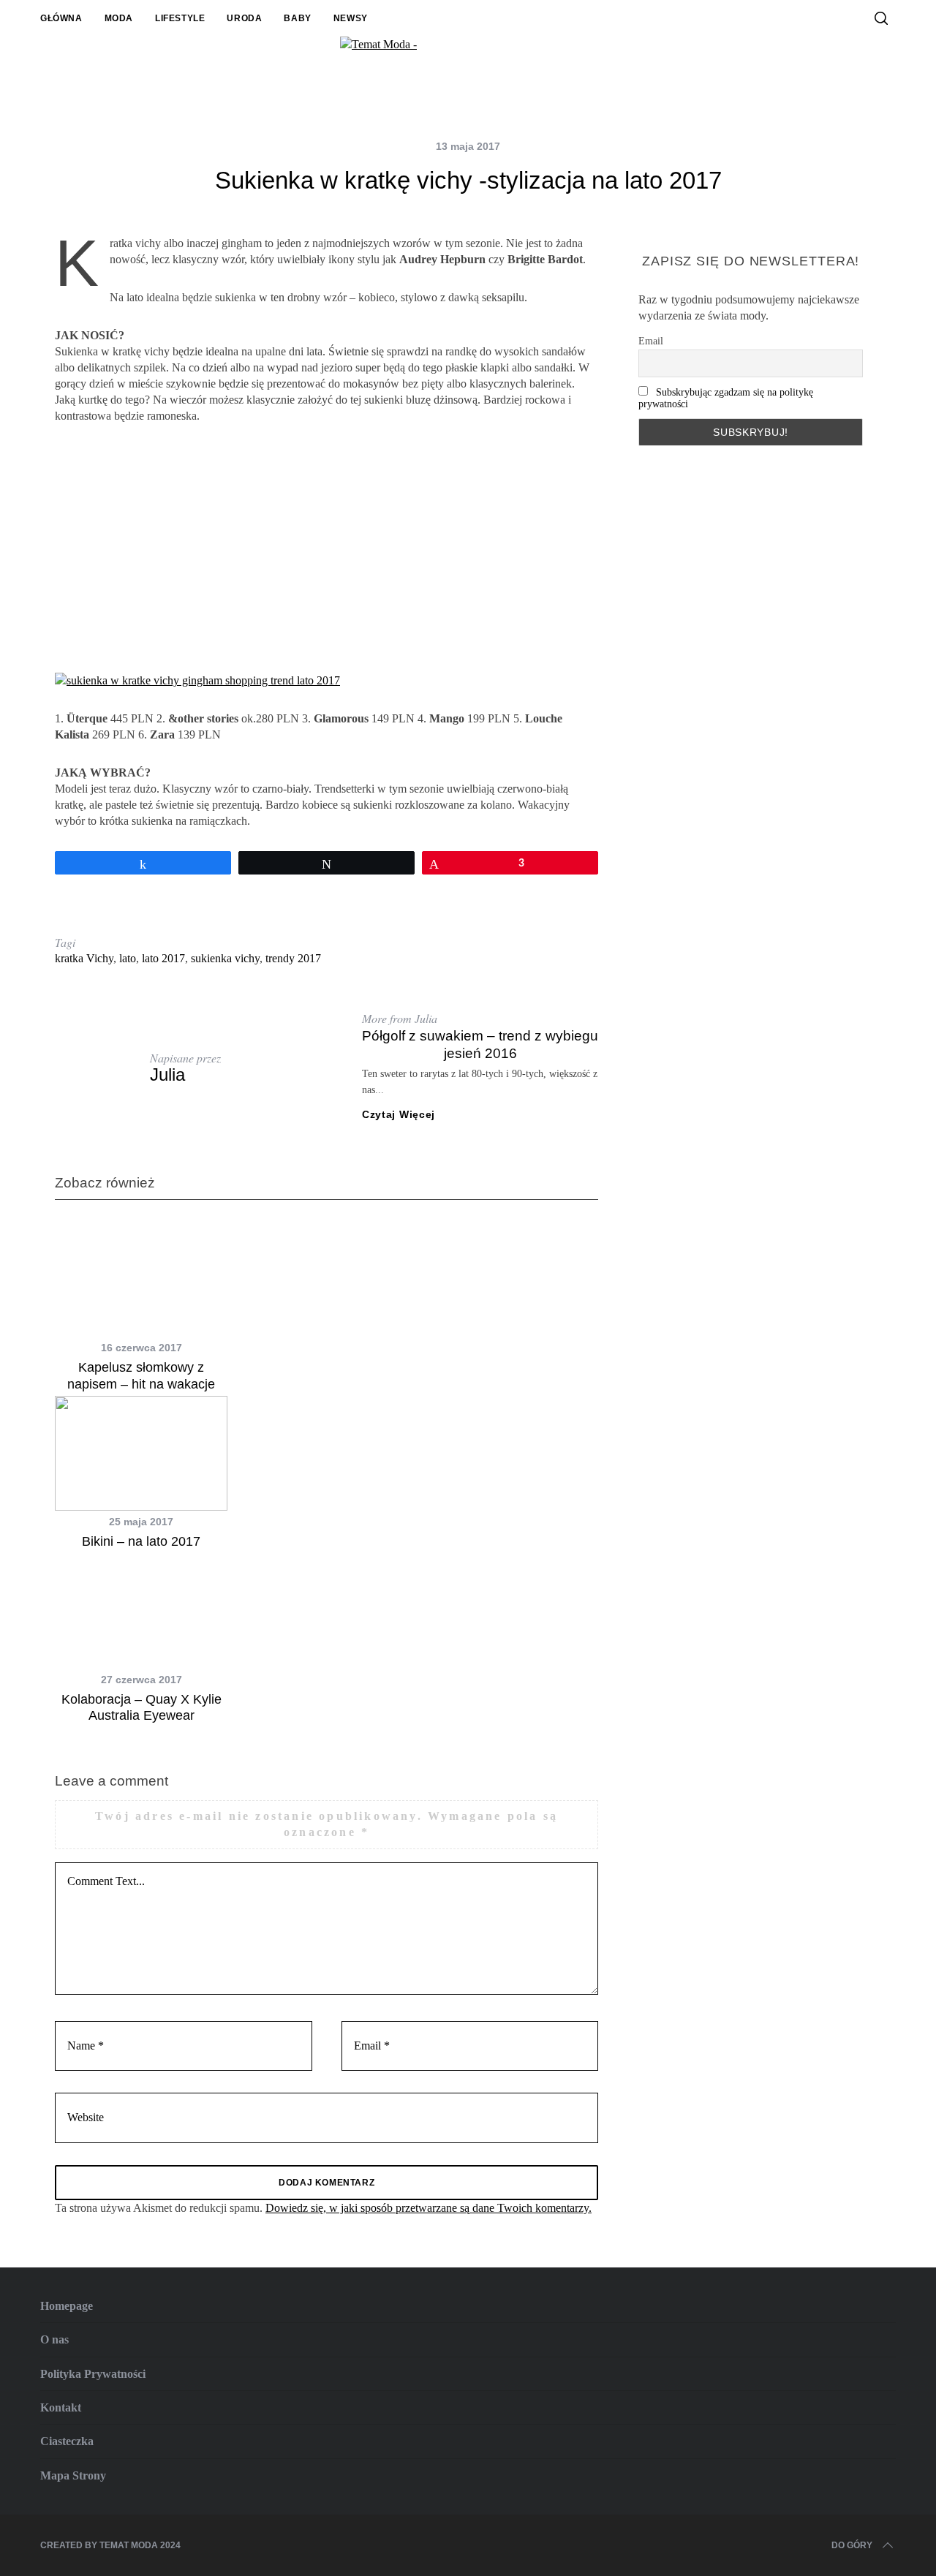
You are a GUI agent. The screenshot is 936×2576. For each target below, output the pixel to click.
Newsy (351, 18)
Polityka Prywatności (93, 2374)
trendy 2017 (293, 958)
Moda (119, 18)
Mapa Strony (73, 2475)
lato (128, 958)
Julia (167, 1074)
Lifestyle (180, 18)
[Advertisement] (327, 548)
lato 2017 (163, 958)
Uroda (244, 18)
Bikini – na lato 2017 (141, 1541)
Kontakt (61, 2407)
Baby (297, 18)
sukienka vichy (225, 958)
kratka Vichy (84, 958)
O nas (54, 2339)
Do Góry (852, 2545)
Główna (61, 18)
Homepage (67, 2306)
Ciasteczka (67, 2441)
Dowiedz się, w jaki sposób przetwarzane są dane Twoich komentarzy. (429, 2208)
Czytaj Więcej (399, 1114)
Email (651, 341)
